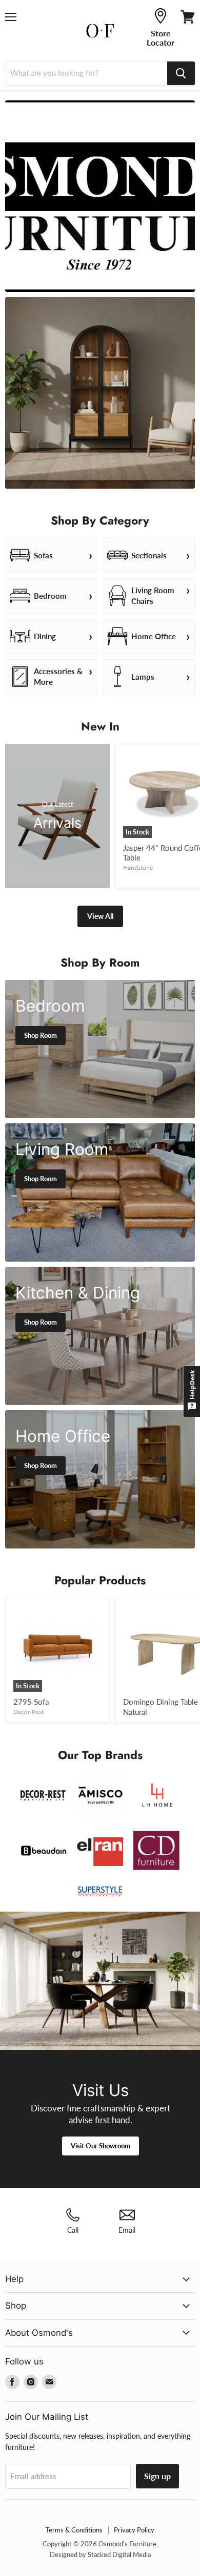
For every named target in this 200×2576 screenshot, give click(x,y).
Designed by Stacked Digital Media (100, 2554)
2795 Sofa (31, 1702)
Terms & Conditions (74, 2530)
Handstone (138, 867)
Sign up (157, 2476)
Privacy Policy (134, 2530)
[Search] (181, 73)
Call (73, 2230)
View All (100, 916)
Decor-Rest (28, 1712)
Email (127, 2230)
